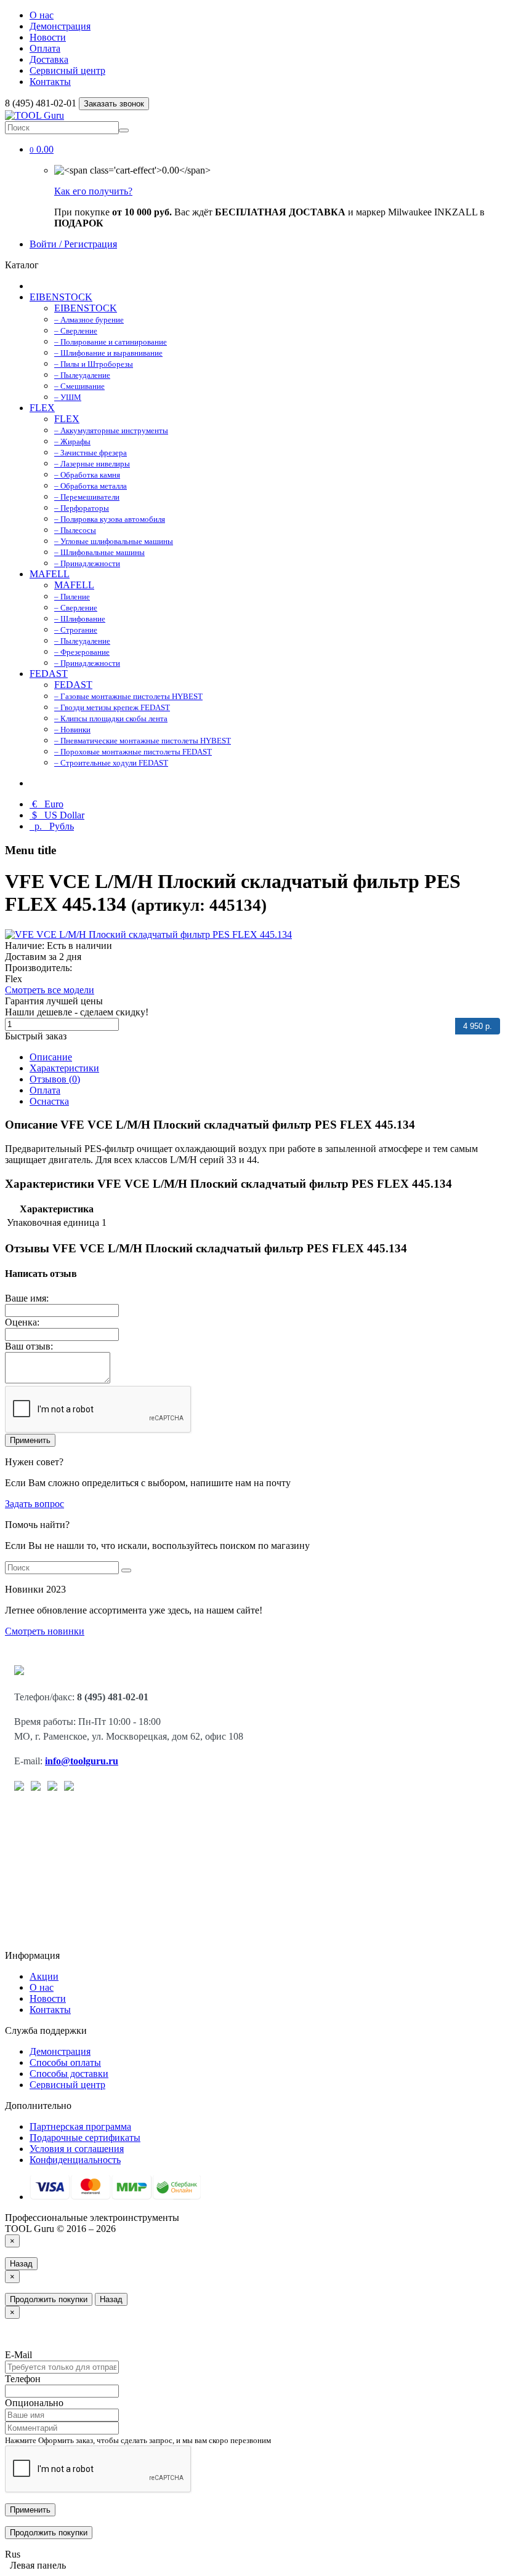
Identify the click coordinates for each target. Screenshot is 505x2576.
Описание (51, 1057)
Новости (48, 37)
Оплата (45, 48)
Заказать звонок (114, 104)
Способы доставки (69, 2074)
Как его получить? (93, 191)
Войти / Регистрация (73, 244)
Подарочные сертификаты (85, 2138)
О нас (42, 15)
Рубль (53, 826)
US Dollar (58, 815)
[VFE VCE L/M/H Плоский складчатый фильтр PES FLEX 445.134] (148, 934)
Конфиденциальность (75, 2160)
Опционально (34, 2403)
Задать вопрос (34, 1504)
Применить (30, 1440)
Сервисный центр (67, 70)
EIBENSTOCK (61, 297)
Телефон (23, 2379)
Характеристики (64, 1068)
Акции (44, 1976)
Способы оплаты (65, 2062)
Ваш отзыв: (29, 1346)
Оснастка (49, 1101)
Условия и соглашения (77, 2149)
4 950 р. (478, 1026)
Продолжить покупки (49, 2299)
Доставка (49, 59)
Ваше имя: (27, 1298)
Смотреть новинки (45, 1631)
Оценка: (22, 1322)
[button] (42, 149)
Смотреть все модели (50, 990)
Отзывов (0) (55, 1079)
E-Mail (18, 2355)
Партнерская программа (80, 2126)
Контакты (50, 82)
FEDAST (49, 674)
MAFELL (50, 574)
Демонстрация (60, 26)
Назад (21, 2264)
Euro (48, 804)
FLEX (42, 408)
